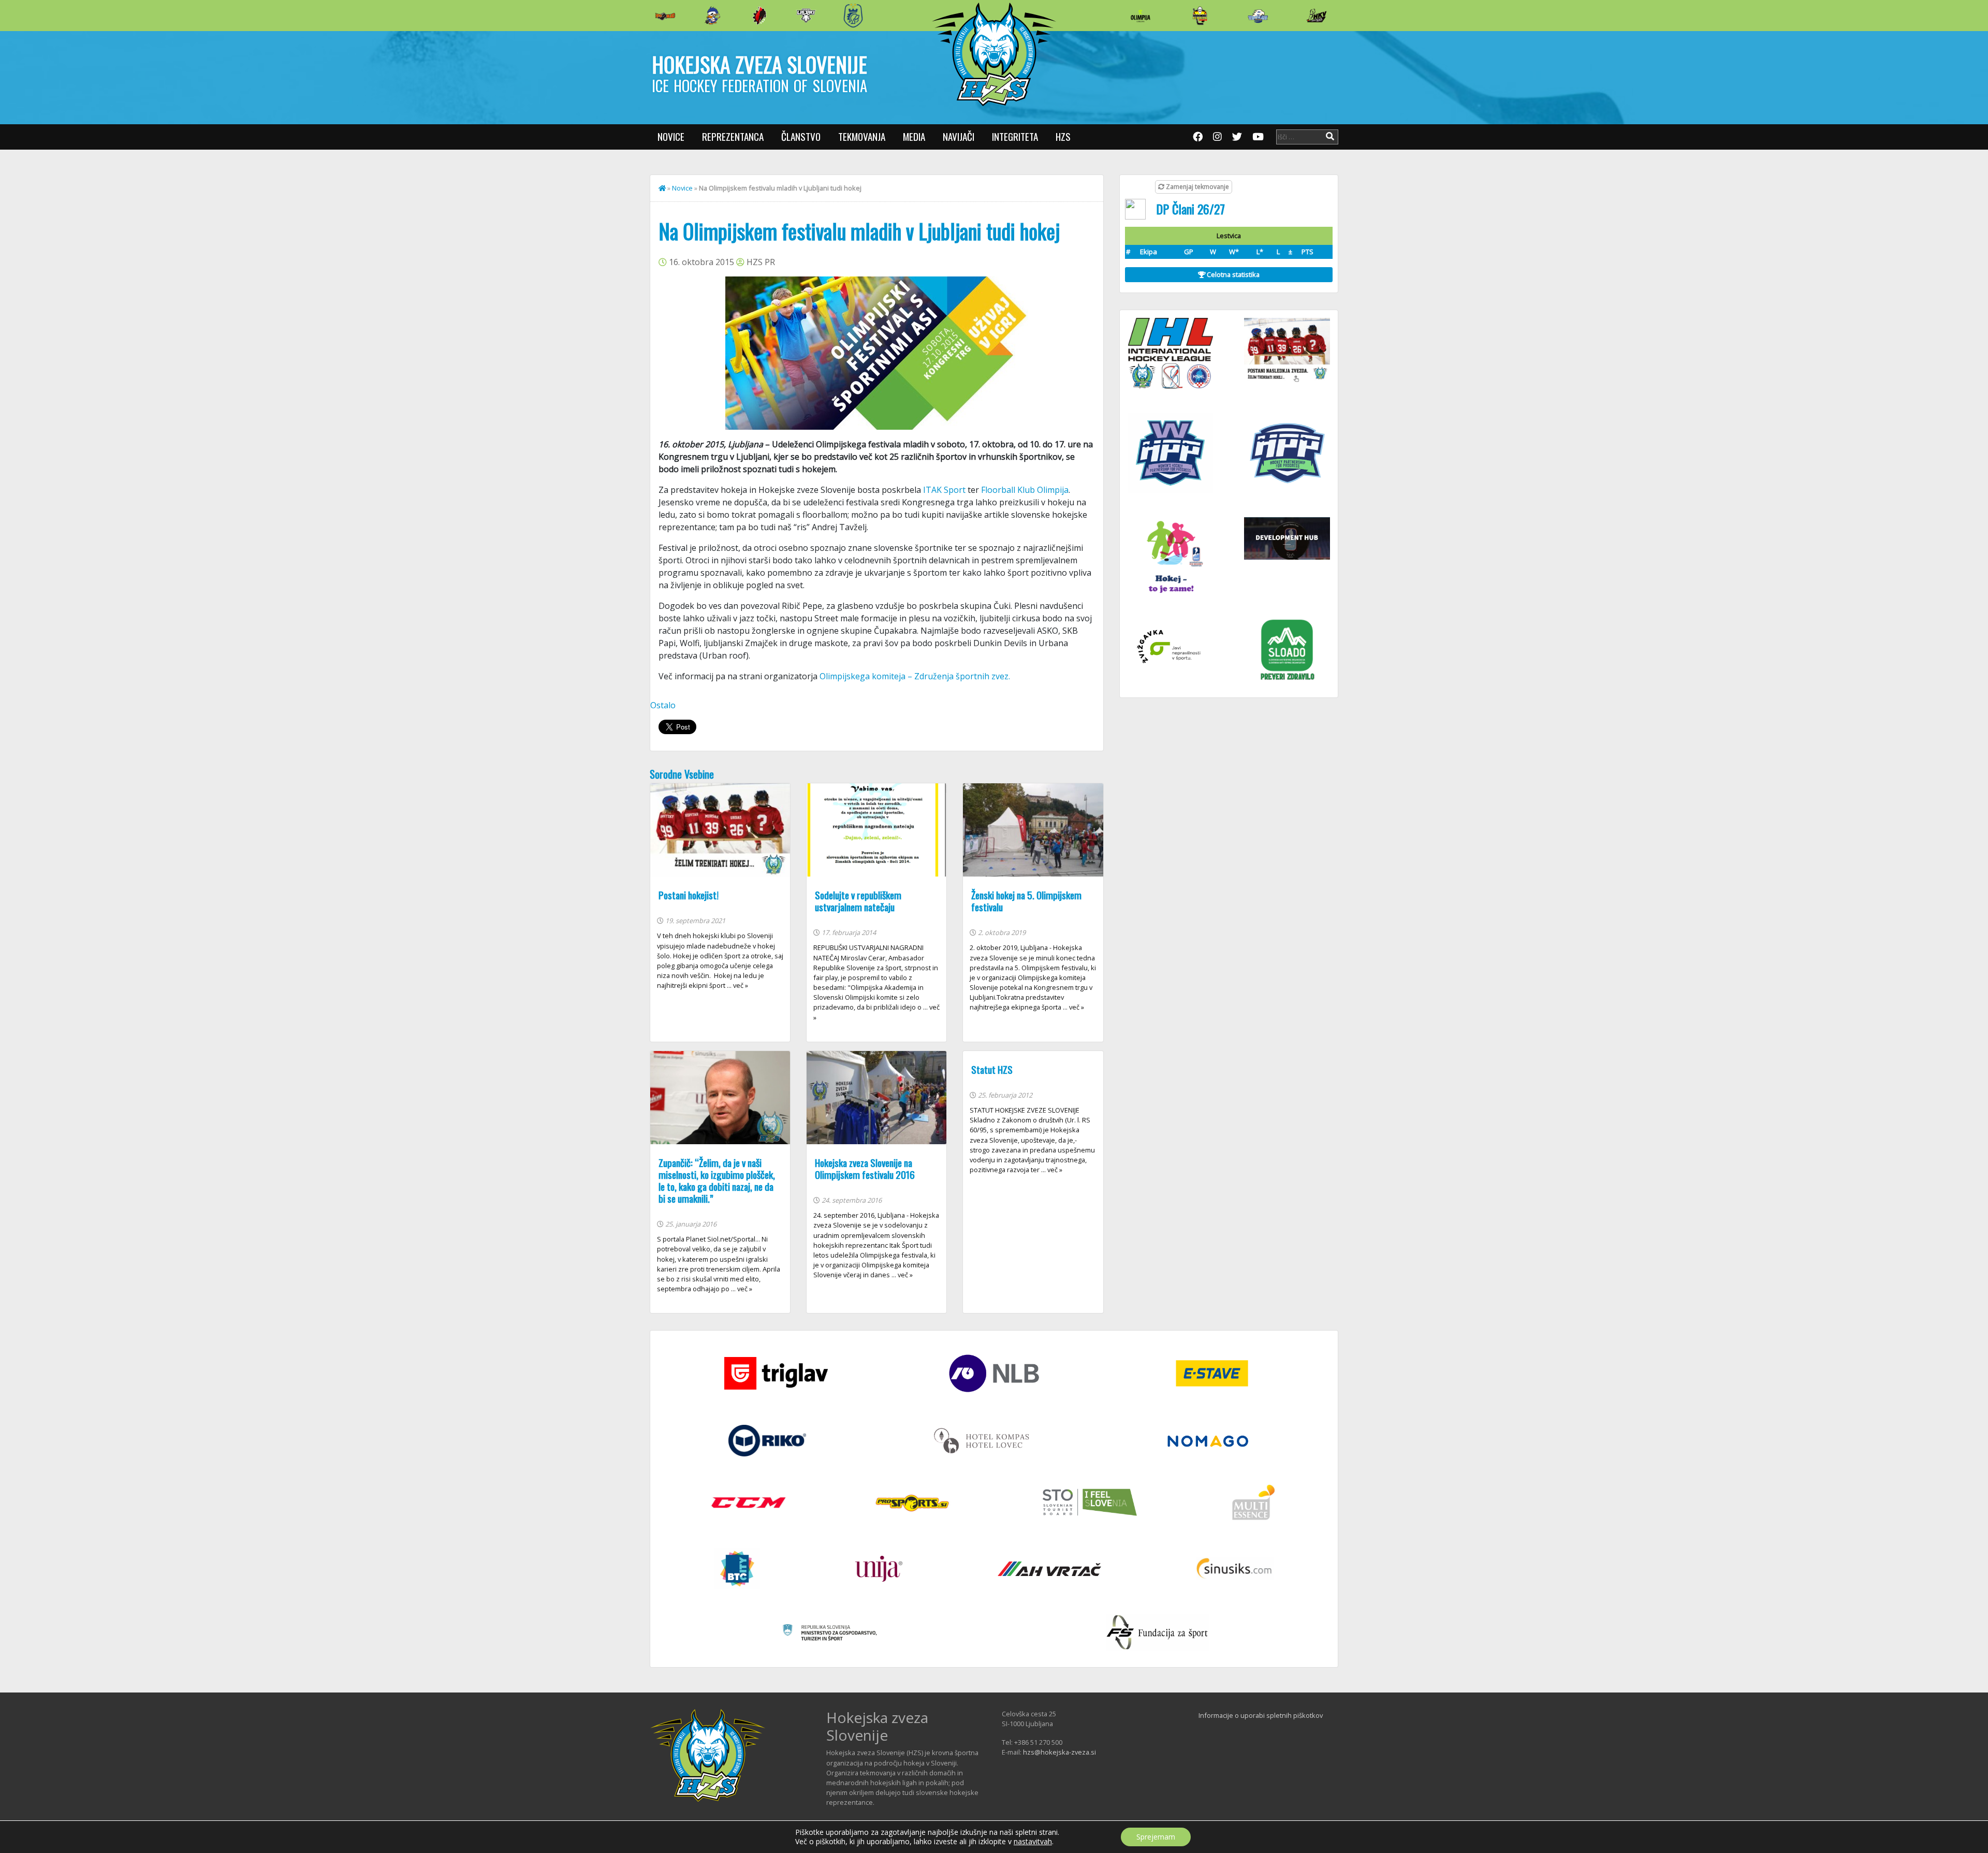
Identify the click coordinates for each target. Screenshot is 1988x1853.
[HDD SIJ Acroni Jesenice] (759, 16)
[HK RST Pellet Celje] (853, 16)
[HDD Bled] (665, 16)
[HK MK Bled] (712, 16)
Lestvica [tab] (1229, 236)
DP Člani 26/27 (1190, 209)
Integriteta (1015, 136)
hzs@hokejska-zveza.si (1059, 1752)
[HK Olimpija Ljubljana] (1141, 15)
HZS (1063, 136)
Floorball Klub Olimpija (1025, 490)
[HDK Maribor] (806, 15)
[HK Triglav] (1258, 16)
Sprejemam (1156, 1837)
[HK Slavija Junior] (1200, 16)
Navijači (959, 136)
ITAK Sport (945, 490)
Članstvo (801, 136)
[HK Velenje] (1317, 16)
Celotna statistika (1232, 274)
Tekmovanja (862, 136)
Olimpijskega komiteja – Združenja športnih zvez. (915, 676)
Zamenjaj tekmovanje (1197, 187)
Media (914, 136)
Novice (671, 136)
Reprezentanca (733, 136)
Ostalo (663, 705)
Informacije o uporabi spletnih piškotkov (1261, 1715)
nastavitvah (1033, 1842)
